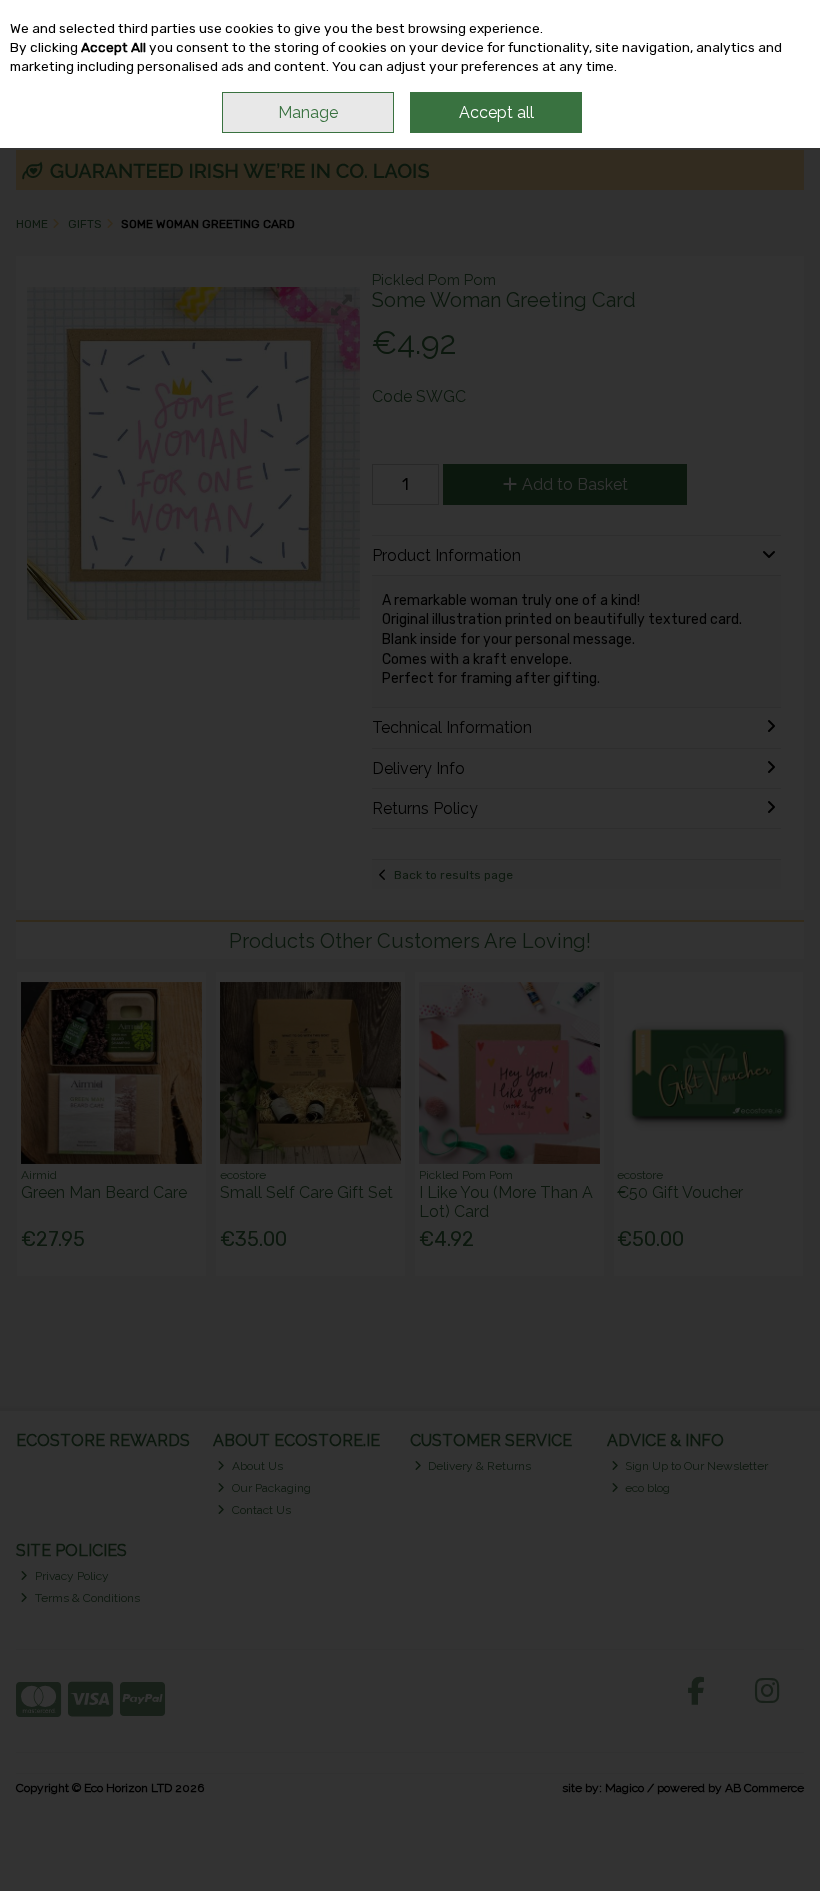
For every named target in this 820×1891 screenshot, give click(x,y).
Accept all (496, 112)
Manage (308, 112)
